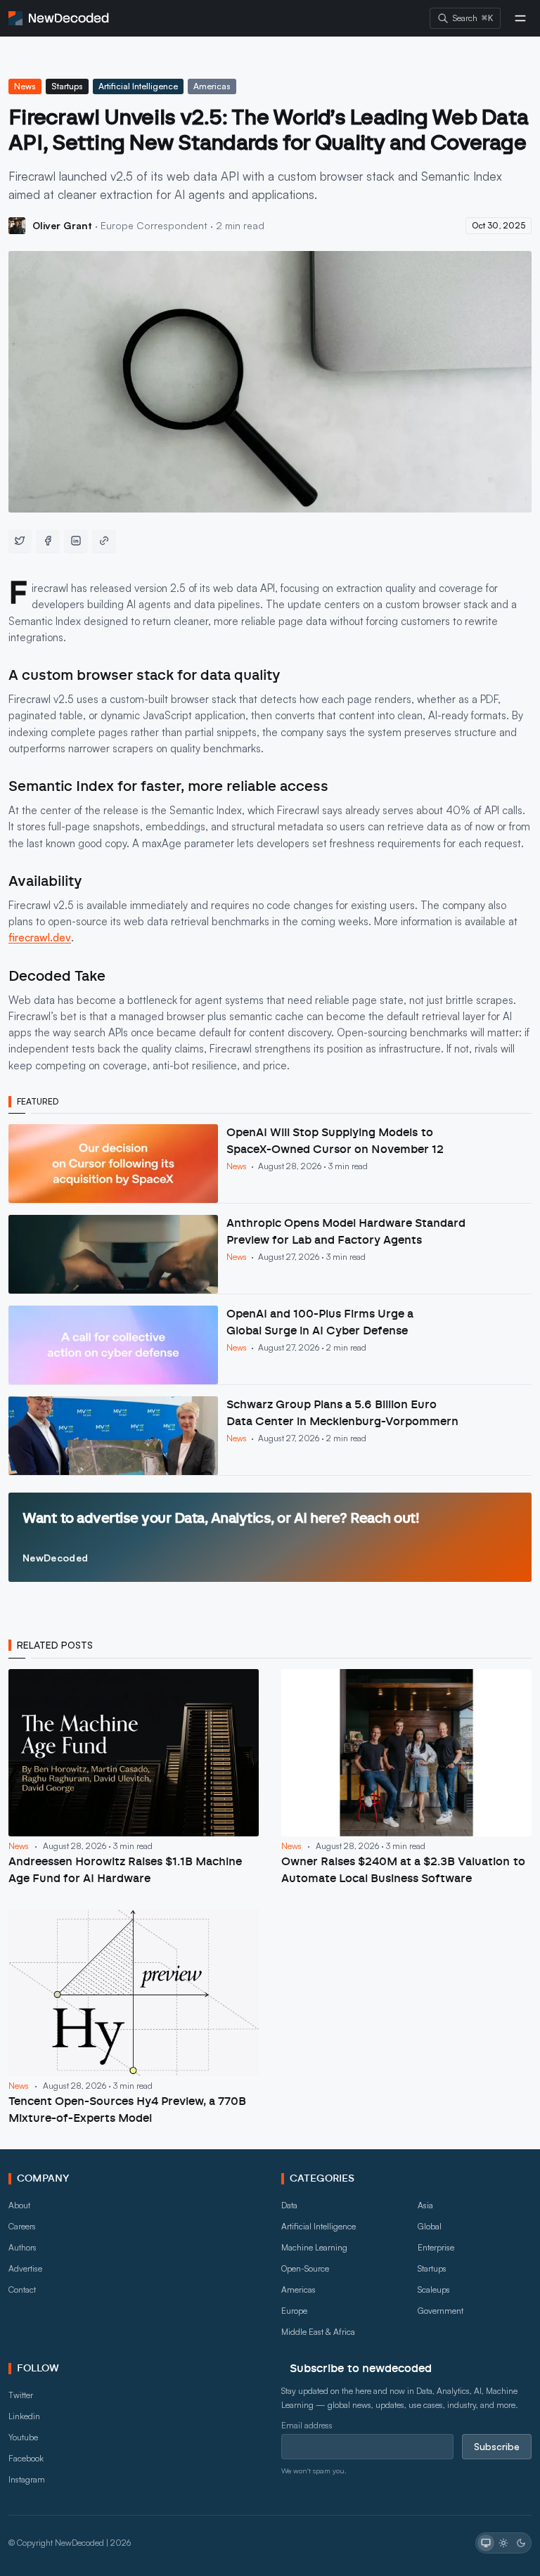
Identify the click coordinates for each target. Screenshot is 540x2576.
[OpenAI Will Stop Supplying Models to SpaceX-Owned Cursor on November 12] (270, 1164)
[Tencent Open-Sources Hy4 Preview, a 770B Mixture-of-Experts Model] (134, 2018)
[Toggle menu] (520, 18)
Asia (425, 2205)
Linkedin (24, 2416)
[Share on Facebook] (48, 541)
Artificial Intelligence (138, 86)
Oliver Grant (64, 225)
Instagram (27, 2479)
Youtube (23, 2437)
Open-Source (305, 2268)
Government (441, 2311)
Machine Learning (314, 2247)
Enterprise (436, 2247)
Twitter (21, 2395)
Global (430, 2226)
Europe (294, 2311)
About (19, 2205)
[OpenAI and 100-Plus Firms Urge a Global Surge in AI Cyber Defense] (270, 1345)
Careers (22, 2226)
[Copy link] (104, 541)
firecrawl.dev (40, 938)
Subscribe (497, 2446)
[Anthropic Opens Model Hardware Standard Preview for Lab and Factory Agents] (270, 1254)
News (25, 86)
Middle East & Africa (318, 2332)
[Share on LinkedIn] (76, 541)
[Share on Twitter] (20, 541)
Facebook (26, 2458)
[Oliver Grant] (17, 226)
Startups (67, 86)
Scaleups (434, 2290)
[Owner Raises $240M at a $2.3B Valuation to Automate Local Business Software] (406, 1778)
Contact (22, 2290)
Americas (212, 86)
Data (289, 2205)
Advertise (25, 2268)
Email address (307, 2425)
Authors (22, 2247)
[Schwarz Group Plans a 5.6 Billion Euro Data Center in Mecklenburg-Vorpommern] (270, 1436)
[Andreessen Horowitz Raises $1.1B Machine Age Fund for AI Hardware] (134, 1778)
